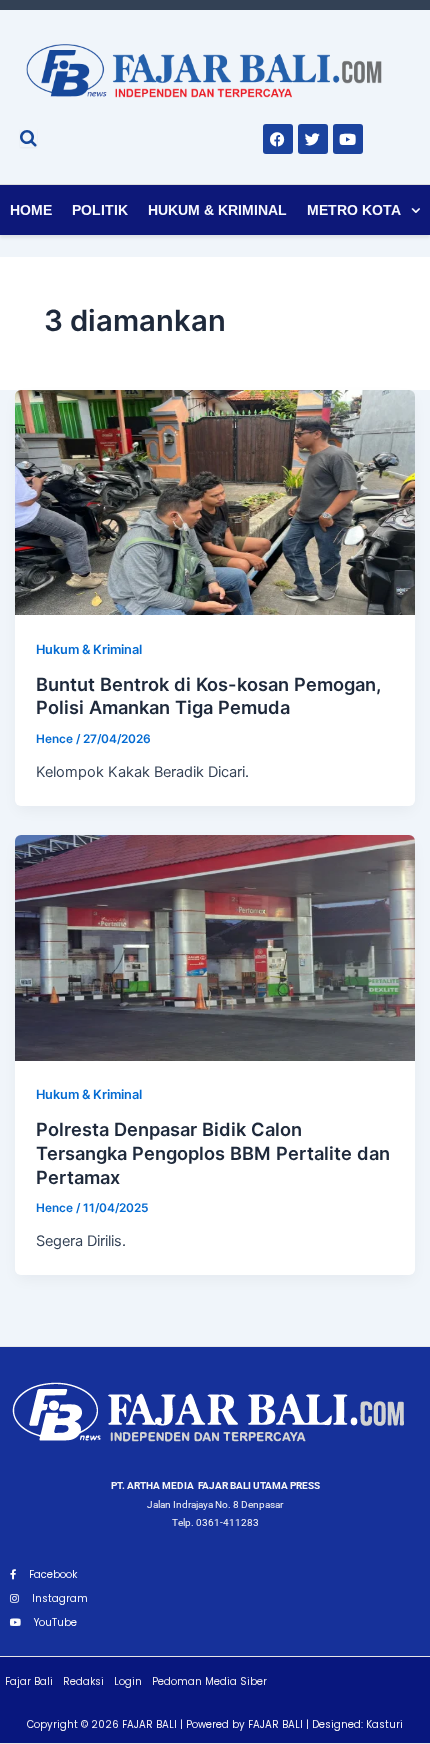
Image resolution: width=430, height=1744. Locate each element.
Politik (100, 210)
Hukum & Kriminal (217, 210)
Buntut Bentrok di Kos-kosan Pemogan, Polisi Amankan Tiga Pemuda (208, 696)
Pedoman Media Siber (209, 1681)
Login (128, 1681)
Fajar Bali (29, 1681)
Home (31, 210)
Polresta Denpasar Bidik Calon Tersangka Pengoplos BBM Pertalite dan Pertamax (213, 1152)
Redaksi (83, 1681)
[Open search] (28, 138)
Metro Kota (354, 210)
